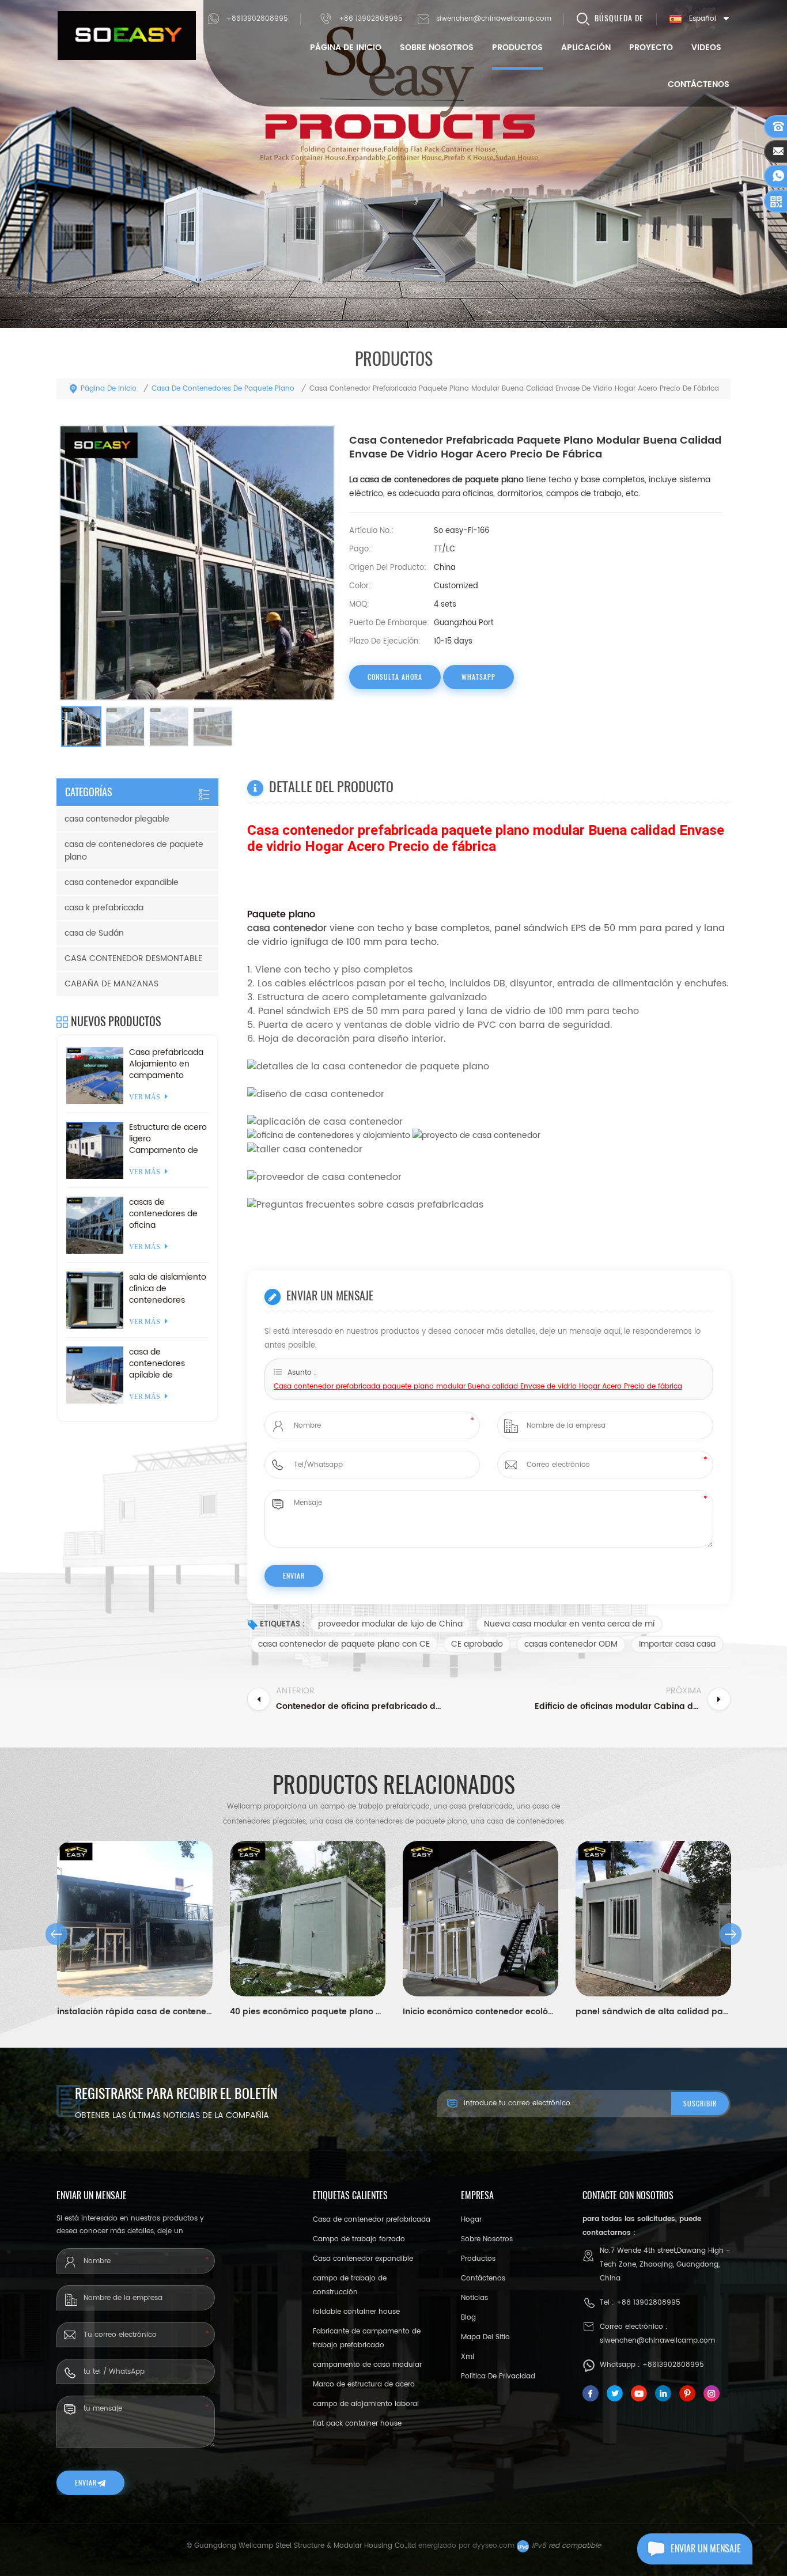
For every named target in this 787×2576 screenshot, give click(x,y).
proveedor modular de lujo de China (390, 1624)
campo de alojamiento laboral (366, 2404)
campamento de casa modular (367, 2365)
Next (731, 1934)
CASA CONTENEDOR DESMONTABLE (133, 958)
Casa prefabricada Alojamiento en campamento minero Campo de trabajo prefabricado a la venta (166, 1064)
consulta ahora (395, 677)
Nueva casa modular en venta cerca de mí (569, 1624)
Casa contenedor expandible (363, 2259)
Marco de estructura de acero (364, 2384)
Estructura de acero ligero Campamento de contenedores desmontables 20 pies (168, 1139)
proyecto (651, 48)
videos (706, 48)
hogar (471, 2220)
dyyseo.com (493, 2546)
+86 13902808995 (371, 19)
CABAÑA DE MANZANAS (111, 984)
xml (468, 2357)
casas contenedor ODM (571, 1644)
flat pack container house (357, 2424)
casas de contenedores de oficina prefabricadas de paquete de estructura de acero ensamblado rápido (169, 1214)
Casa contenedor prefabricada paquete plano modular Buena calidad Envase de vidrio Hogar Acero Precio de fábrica (478, 1387)
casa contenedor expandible (122, 882)
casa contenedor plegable (117, 819)
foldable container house (356, 2312)
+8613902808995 (257, 19)
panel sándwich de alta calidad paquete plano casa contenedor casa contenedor (653, 2012)
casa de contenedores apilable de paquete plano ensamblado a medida (158, 1364)
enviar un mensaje (706, 2549)
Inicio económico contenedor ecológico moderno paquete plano (480, 2012)
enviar (86, 2483)
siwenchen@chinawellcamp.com (494, 19)
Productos (517, 48)
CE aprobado (477, 1644)
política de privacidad (498, 2376)
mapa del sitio (485, 2337)
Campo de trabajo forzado (359, 2239)
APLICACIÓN (586, 48)
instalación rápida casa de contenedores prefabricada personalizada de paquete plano (135, 2012)
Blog (468, 2318)
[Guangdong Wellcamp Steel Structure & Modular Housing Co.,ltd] (127, 35)
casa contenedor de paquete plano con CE (344, 1644)
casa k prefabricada (104, 908)
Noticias (474, 2298)
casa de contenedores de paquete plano (223, 389)
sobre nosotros (437, 48)
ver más (145, 1097)
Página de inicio (346, 48)
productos (478, 2259)
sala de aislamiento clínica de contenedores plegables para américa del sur (168, 1289)
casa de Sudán (94, 933)
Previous (56, 1934)
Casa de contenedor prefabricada (372, 2220)
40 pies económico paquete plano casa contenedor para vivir (308, 2012)
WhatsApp (478, 677)
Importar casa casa (677, 1644)
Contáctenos (699, 84)
